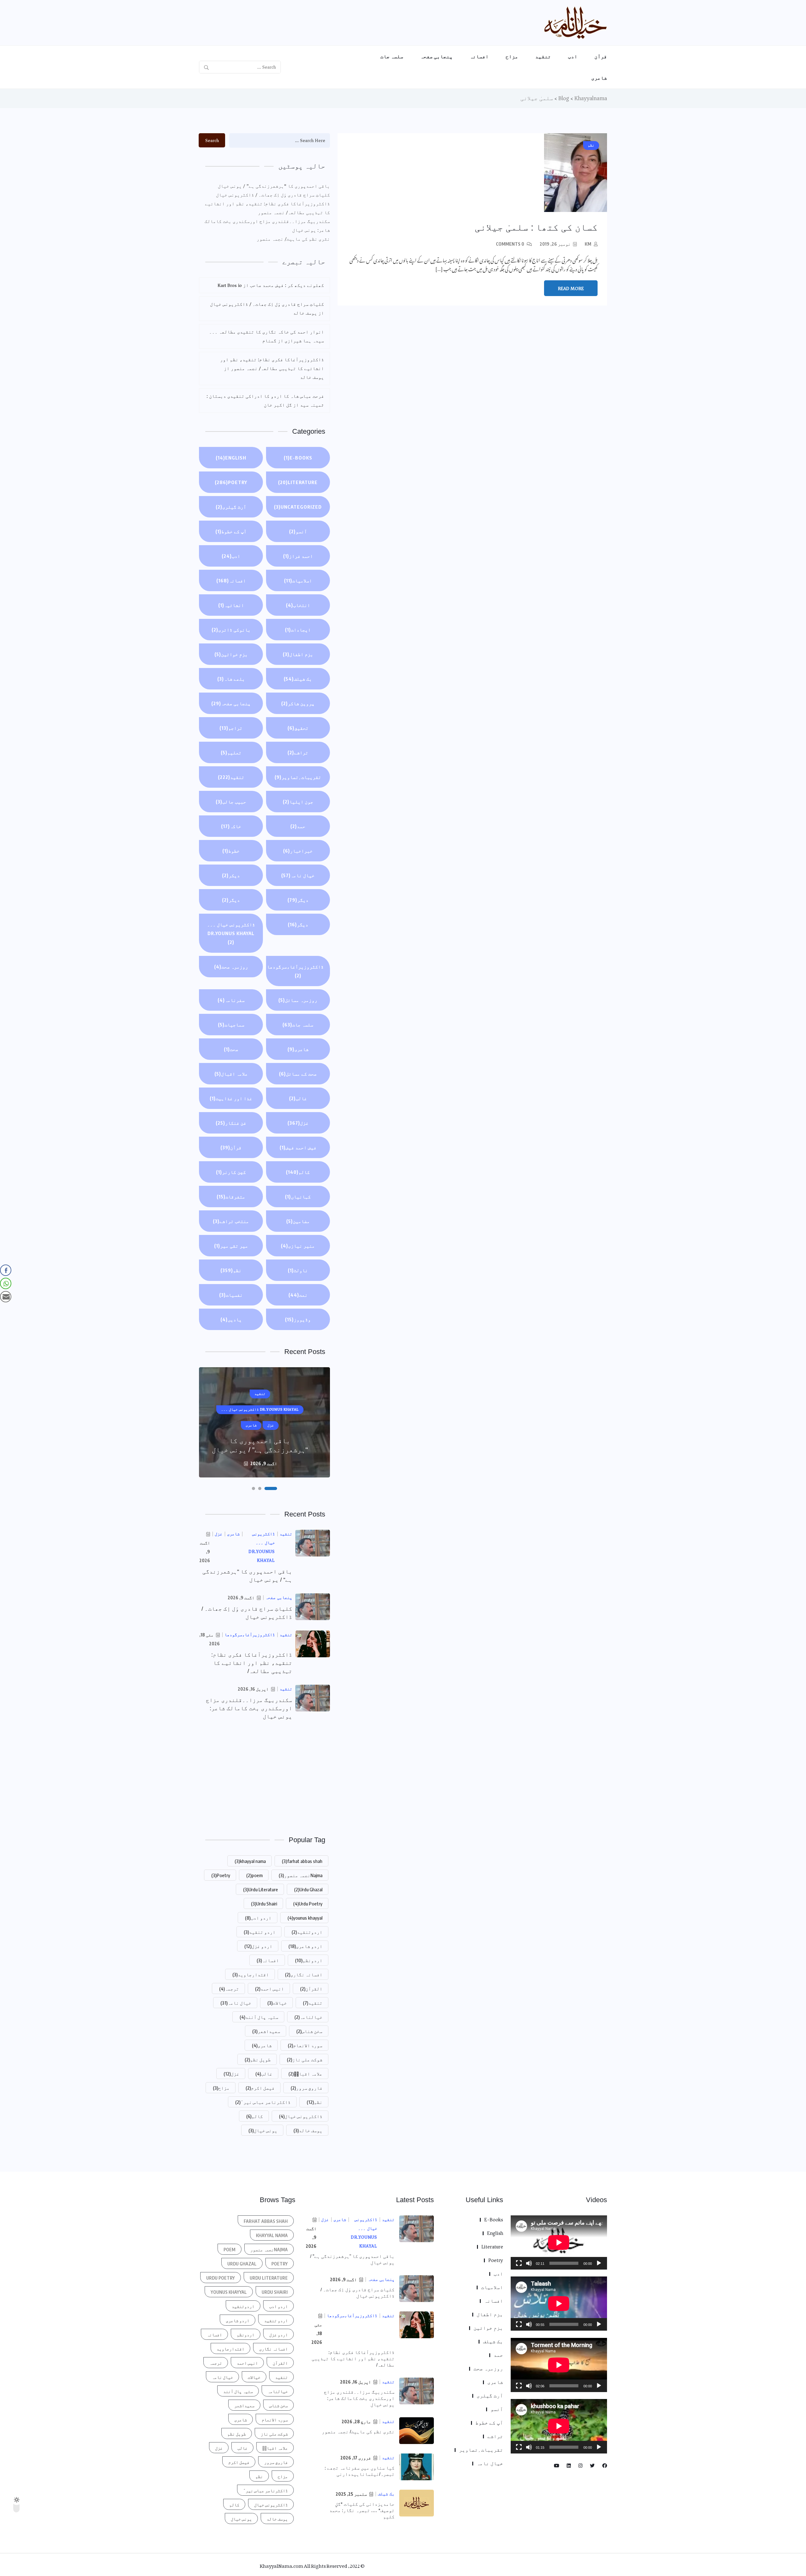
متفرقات (231, 1197)
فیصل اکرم (260, 2088)
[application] (559, 2242)
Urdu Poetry (308, 1904)
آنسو (298, 531)
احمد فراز (298, 556)
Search (212, 140)
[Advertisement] (264, 1777)
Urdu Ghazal (308, 1889)
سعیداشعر (266, 2031)
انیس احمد (270, 1989)
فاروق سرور (307, 2088)
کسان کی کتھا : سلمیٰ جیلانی (536, 227)
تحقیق (298, 728)
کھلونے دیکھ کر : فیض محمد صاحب (287, 285)
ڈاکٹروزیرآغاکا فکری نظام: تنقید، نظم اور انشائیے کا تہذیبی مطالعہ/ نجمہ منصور (267, 208)
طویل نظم (258, 2059)
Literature (298, 482)
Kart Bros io (230, 285)
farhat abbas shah (302, 1861)
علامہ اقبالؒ (305, 2074)
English (231, 458)
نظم (231, 1270)
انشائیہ (231, 605)
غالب (298, 1098)
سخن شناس (309, 2031)
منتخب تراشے (231, 1221)
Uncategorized (298, 507)
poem (254, 1875)
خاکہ (231, 826)
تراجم (231, 728)
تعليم (231, 752)
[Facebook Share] (6, 1270)
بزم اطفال (298, 654)
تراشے (298, 752)
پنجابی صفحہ (437, 56)
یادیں (231, 1319)
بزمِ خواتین (231, 654)
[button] (275, 1488)
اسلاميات (298, 580)
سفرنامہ (231, 1000)
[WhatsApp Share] (6, 1283)
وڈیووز (298, 1319)
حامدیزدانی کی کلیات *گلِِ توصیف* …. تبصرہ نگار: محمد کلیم (362, 2510)
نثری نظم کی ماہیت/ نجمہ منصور (293, 239)
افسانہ (479, 56)
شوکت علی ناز (305, 2059)
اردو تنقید (260, 1932)
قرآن (601, 56)
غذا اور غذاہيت (231, 1098)
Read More (571, 288)
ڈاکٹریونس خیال (301, 2116)
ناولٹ (298, 1270)
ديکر (231, 875)
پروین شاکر (298, 703)
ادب (573, 56)
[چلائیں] (599, 2263)
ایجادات (298, 630)
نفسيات (231, 1295)
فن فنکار (231, 1123)
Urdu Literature (261, 1889)
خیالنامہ (308, 2017)
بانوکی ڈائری (231, 630)
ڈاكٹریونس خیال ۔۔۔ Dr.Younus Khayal (231, 933)
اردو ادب (258, 1918)
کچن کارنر (231, 1172)
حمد (298, 826)
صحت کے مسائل (298, 1074)
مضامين (298, 1221)
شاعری (599, 78)
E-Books (298, 458)
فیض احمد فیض (298, 1147)
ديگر (298, 900)
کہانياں (298, 1197)
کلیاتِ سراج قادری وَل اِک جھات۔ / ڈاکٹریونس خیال (273, 195)
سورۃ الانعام (305, 2045)
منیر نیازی (298, 1246)
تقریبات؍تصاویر (298, 777)
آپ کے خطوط (231, 531)
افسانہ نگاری (304, 1974)
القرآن (311, 1989)
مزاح (512, 56)
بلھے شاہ (231, 679)
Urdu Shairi (264, 1904)
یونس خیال (263, 2130)
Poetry (231, 482)
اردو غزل (258, 1946)
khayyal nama (250, 1861)
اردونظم (309, 1960)
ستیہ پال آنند (259, 2017)
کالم (298, 1172)
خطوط (231, 851)
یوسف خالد (308, 2130)
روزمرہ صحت (231, 967)
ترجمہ (229, 1989)
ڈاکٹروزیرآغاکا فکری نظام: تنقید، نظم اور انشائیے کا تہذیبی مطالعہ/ (252, 1663)
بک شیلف (298, 679)
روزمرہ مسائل (298, 1000)
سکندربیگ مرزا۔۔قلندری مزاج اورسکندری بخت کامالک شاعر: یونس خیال (267, 226)
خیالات (277, 2003)
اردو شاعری (305, 1946)
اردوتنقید (307, 1932)
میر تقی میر (231, 1246)
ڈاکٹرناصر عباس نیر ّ (263, 2102)
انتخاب (298, 605)
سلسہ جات (392, 56)
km (588, 244)
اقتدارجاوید (251, 1974)
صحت (231, 1049)
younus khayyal (305, 1918)
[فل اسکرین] (519, 2263)
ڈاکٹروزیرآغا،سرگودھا (295, 971)
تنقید (543, 56)
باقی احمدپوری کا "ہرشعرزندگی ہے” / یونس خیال (274, 186)
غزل (298, 1123)
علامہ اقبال (231, 1074)
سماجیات (231, 1025)
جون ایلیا (298, 802)
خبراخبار (298, 851)
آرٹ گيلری (231, 507)
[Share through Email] (6, 1297)
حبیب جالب (231, 802)
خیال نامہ (298, 875)
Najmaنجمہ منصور (301, 1875)
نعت (298, 1295)
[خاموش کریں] (529, 2263)
